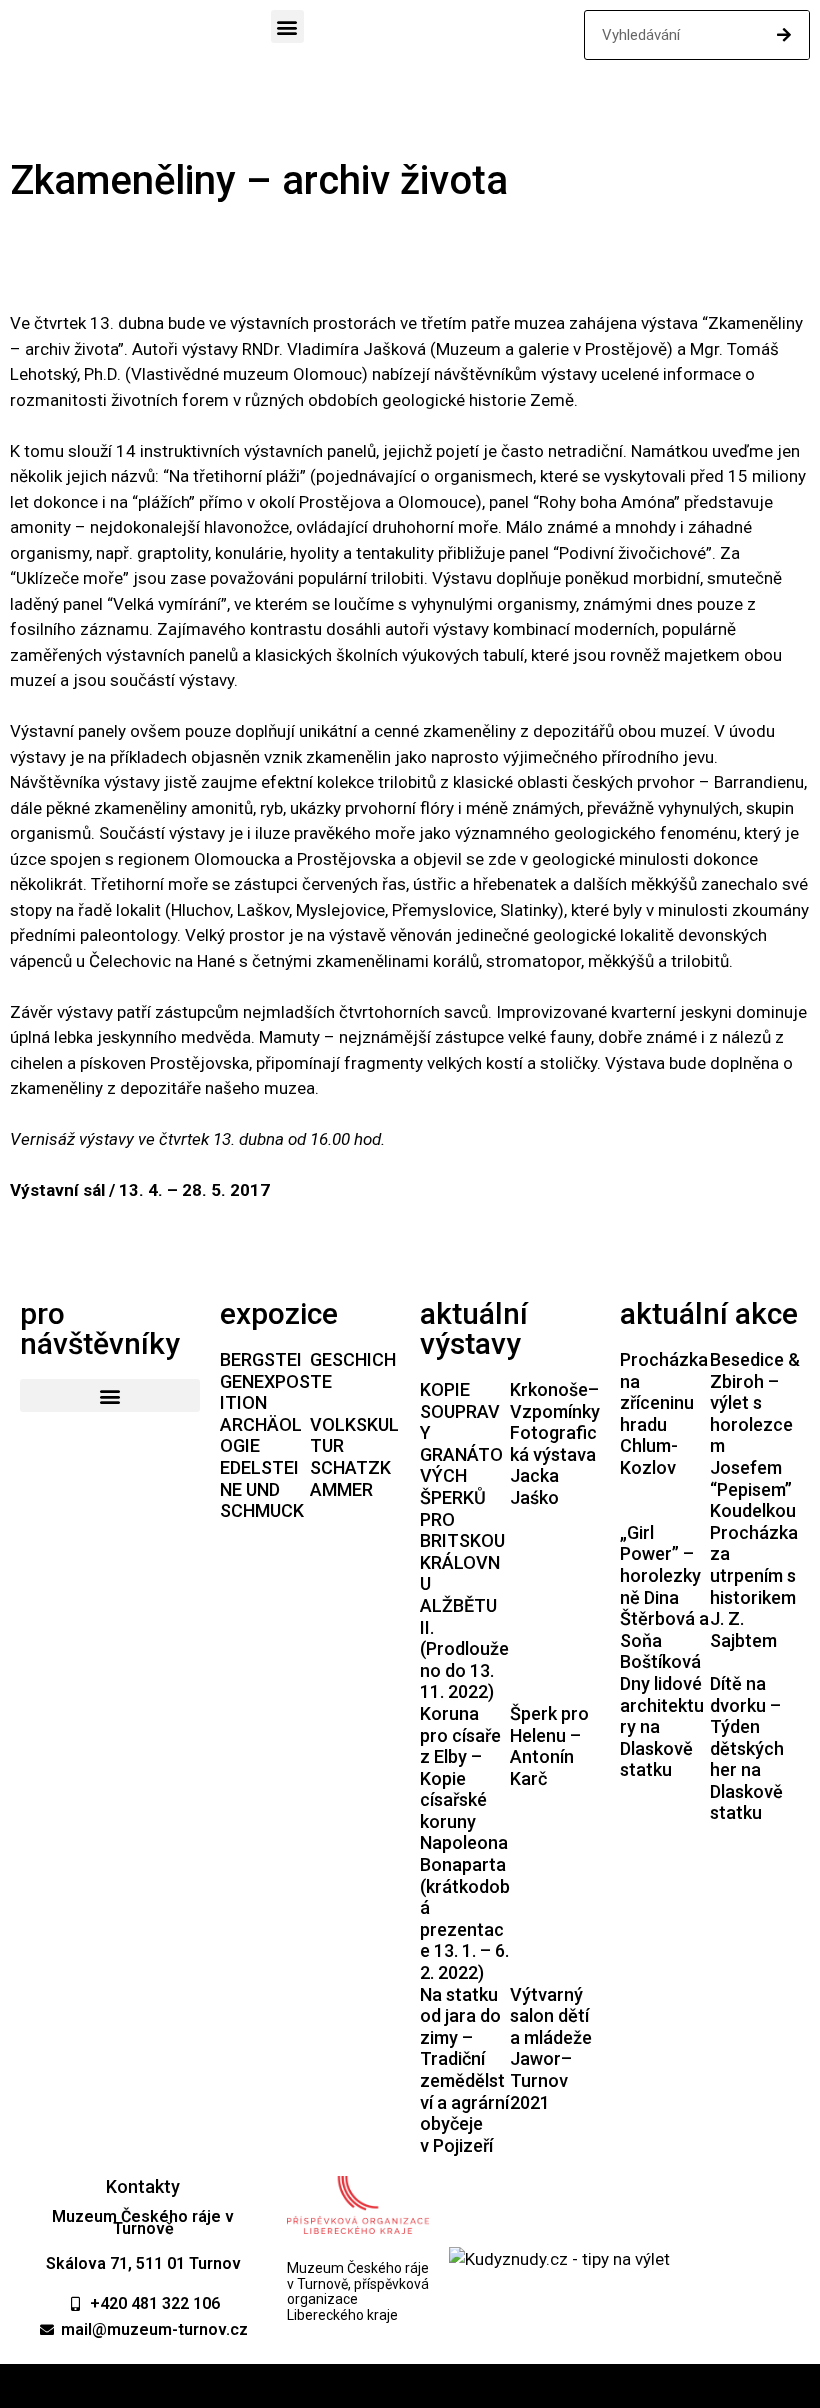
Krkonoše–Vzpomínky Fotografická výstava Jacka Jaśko (555, 1443)
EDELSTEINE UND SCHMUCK (262, 1489)
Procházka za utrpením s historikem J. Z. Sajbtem (754, 1586)
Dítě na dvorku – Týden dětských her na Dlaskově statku (747, 1748)
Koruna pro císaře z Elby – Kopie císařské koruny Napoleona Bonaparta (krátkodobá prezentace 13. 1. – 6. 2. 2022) (465, 1843)
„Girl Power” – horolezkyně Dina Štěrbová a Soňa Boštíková (664, 1597)
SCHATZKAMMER (350, 1478)
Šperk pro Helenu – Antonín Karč (549, 1746)
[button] (287, 26)
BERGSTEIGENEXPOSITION (265, 1381)
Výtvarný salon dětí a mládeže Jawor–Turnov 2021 (551, 2048)
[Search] (784, 35)
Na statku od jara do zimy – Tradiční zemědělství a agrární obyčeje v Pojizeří (464, 2070)
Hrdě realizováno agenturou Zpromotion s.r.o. (410, 2386)
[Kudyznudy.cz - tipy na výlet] (559, 2259)
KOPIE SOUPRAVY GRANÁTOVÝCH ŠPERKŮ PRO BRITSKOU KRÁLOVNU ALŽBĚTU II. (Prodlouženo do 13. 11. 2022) (464, 1540)
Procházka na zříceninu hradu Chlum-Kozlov (664, 1413)
